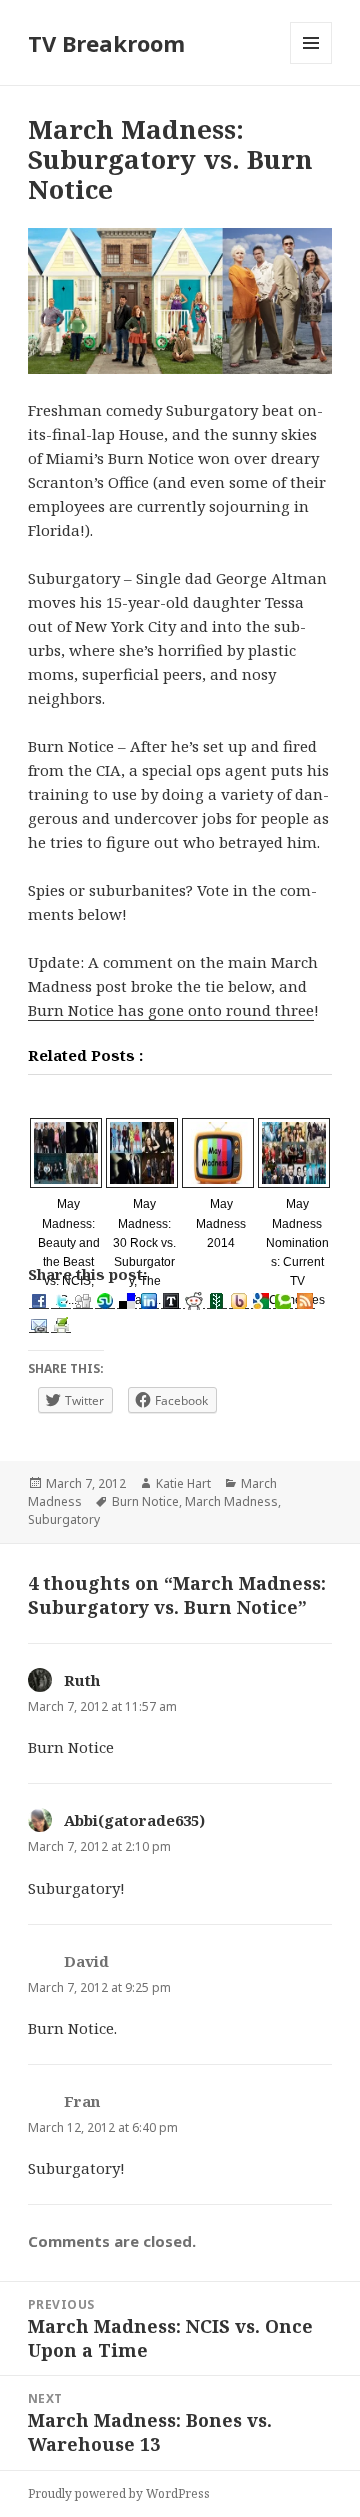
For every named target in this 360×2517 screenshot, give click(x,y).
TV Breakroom (106, 43)
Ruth (82, 1680)
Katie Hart (183, 1483)
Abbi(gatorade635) (134, 1820)
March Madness (231, 1501)
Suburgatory (64, 1519)
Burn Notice (145, 1501)
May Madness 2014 (221, 1223)
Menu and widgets (311, 63)
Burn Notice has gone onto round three (171, 1010)
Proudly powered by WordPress (119, 2493)
